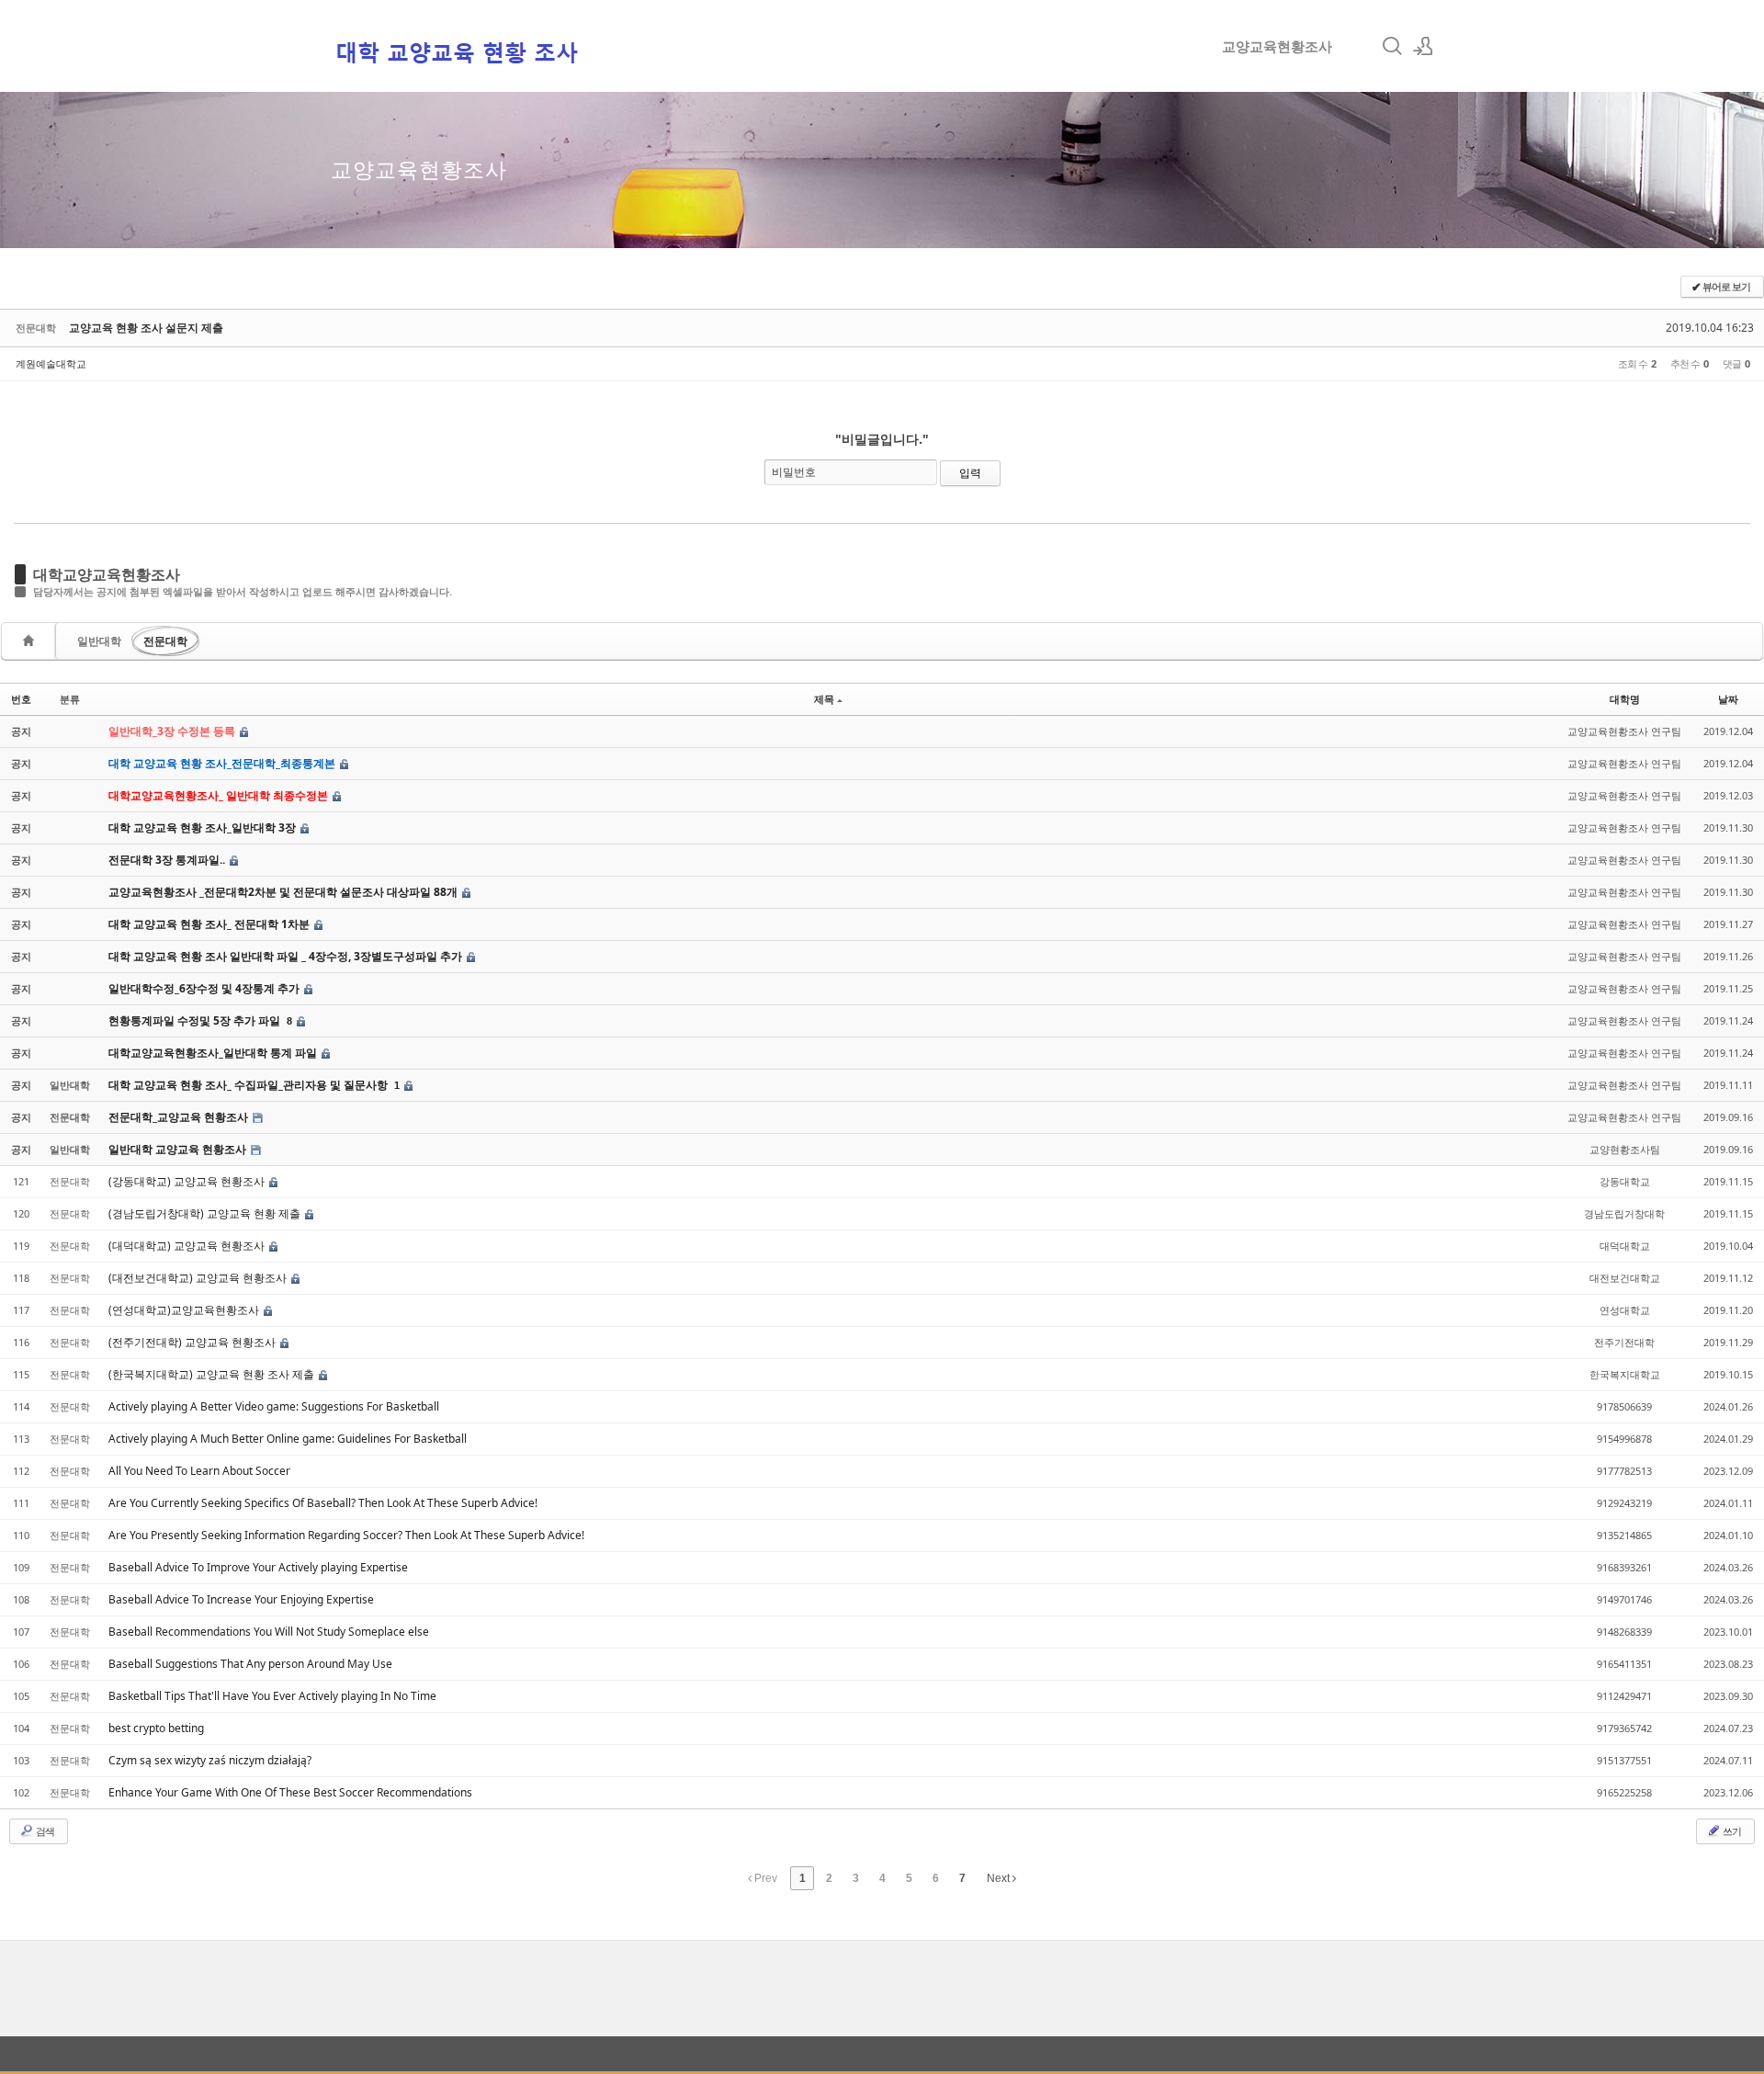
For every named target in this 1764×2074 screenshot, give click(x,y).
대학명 (1625, 699)
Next (1000, 1878)
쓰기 (1731, 1831)
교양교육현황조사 (1277, 46)
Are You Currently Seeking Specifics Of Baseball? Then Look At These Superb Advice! (323, 1503)
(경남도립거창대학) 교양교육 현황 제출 (206, 1213)
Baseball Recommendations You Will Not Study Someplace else (269, 1632)
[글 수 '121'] (31, 641)
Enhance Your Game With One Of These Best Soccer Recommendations (290, 1792)
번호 (21, 699)
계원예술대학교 (51, 363)
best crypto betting (156, 1728)
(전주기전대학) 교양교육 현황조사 (193, 1342)
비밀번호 (794, 472)
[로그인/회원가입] (1423, 46)
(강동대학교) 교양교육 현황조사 (188, 1181)
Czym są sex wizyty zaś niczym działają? (210, 1760)
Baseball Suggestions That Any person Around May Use (250, 1664)
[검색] (1392, 46)
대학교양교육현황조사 (107, 574)
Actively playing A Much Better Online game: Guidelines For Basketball (288, 1439)
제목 (824, 699)
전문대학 (165, 641)
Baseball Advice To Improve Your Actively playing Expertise (258, 1567)
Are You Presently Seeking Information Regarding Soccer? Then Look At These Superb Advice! (346, 1535)
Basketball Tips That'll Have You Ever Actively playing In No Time (272, 1696)
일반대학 (99, 641)
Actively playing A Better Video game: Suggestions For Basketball (274, 1406)
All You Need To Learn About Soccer (199, 1471)
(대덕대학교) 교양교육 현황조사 (188, 1246)
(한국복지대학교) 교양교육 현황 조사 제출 (213, 1374)
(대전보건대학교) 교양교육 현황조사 (199, 1278)
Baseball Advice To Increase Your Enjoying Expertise (241, 1599)
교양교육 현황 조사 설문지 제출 (146, 328)
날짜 (1728, 699)
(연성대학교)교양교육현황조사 (185, 1310)
